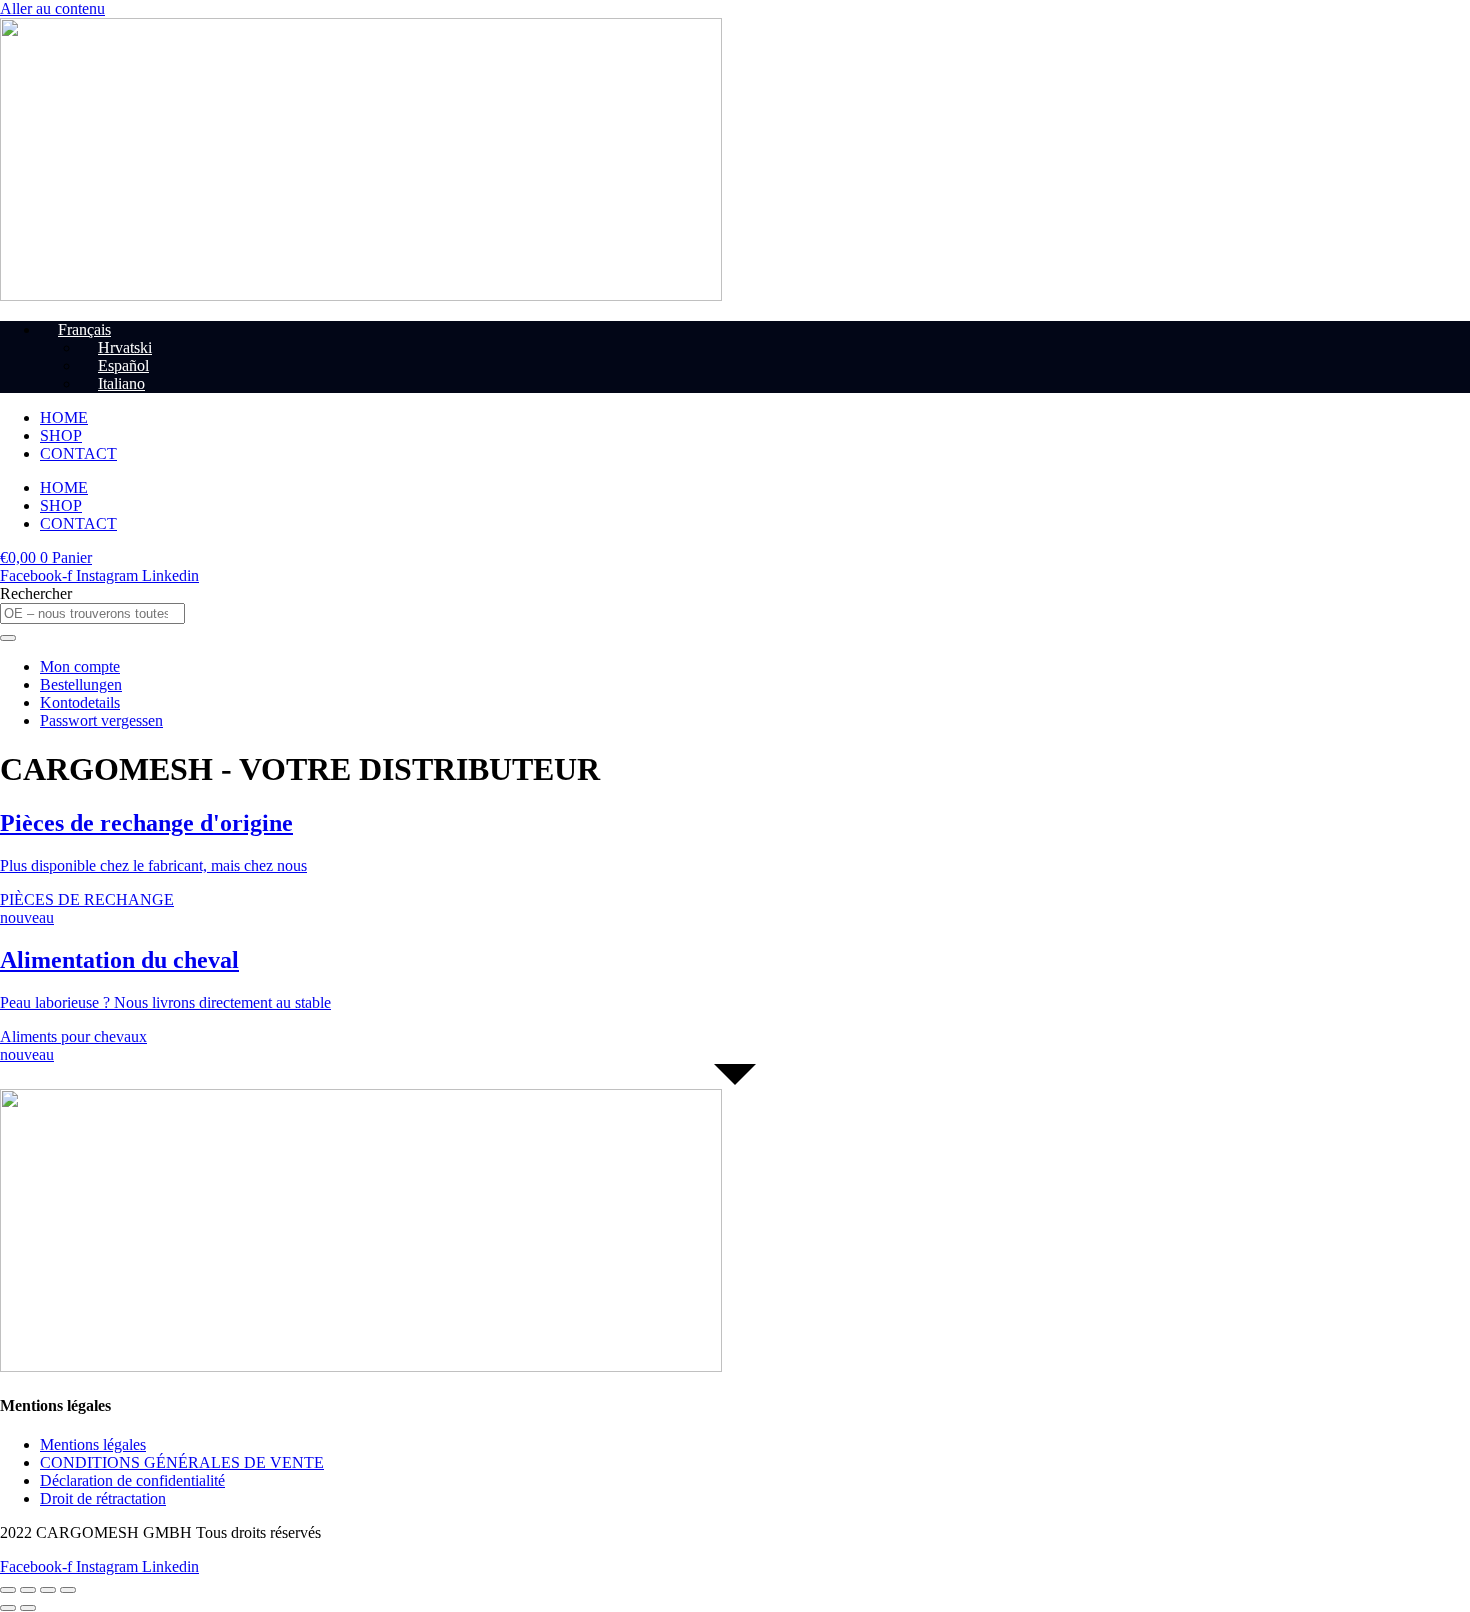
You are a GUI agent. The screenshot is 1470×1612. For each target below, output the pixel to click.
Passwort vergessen (101, 720)
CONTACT (78, 453)
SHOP (61, 435)
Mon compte (80, 666)
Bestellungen (81, 684)
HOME (64, 417)
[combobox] (92, 613)
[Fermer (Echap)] (68, 1590)
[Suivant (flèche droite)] (28, 1608)
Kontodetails (80, 702)
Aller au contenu (52, 8)
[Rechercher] (8, 638)
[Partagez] (48, 1590)
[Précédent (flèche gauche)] (8, 1608)
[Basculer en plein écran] (28, 1590)
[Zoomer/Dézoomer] (8, 1590)
